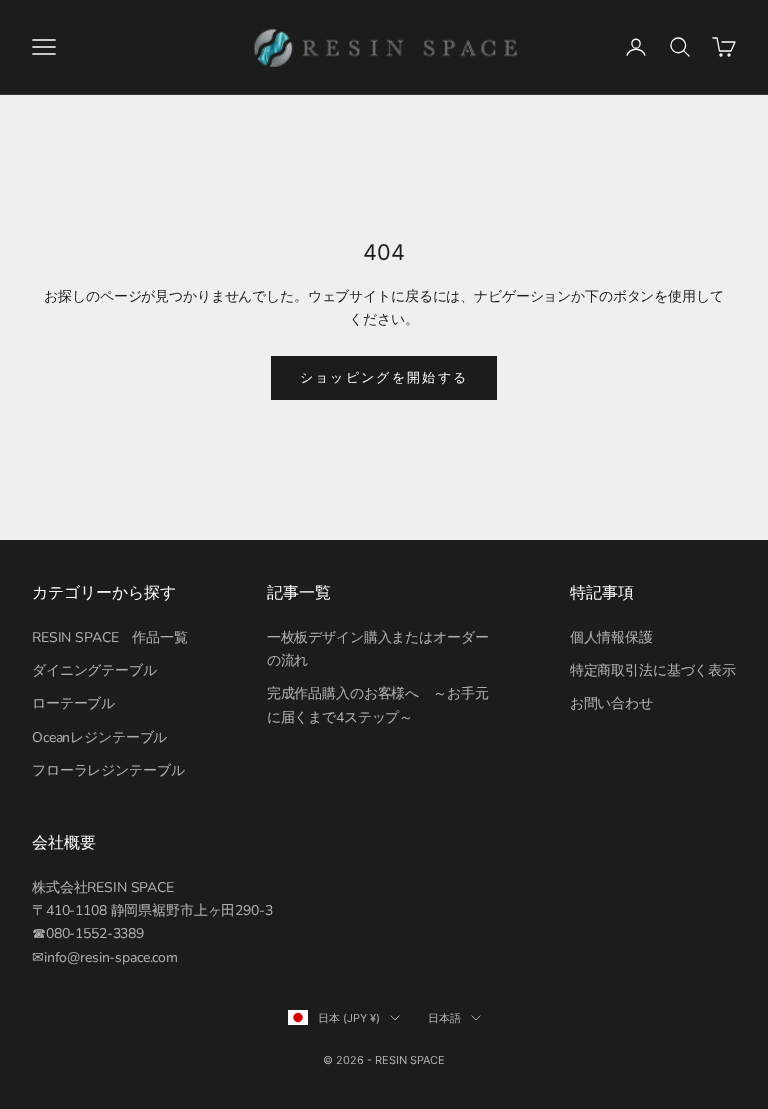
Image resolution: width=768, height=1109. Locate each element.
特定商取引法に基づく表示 (653, 670)
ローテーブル (73, 703)
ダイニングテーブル (94, 670)
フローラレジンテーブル (108, 770)
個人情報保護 (611, 637)
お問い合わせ (611, 703)
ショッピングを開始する (384, 377)
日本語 (444, 1018)
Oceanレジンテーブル (99, 737)
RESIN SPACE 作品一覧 (110, 637)
